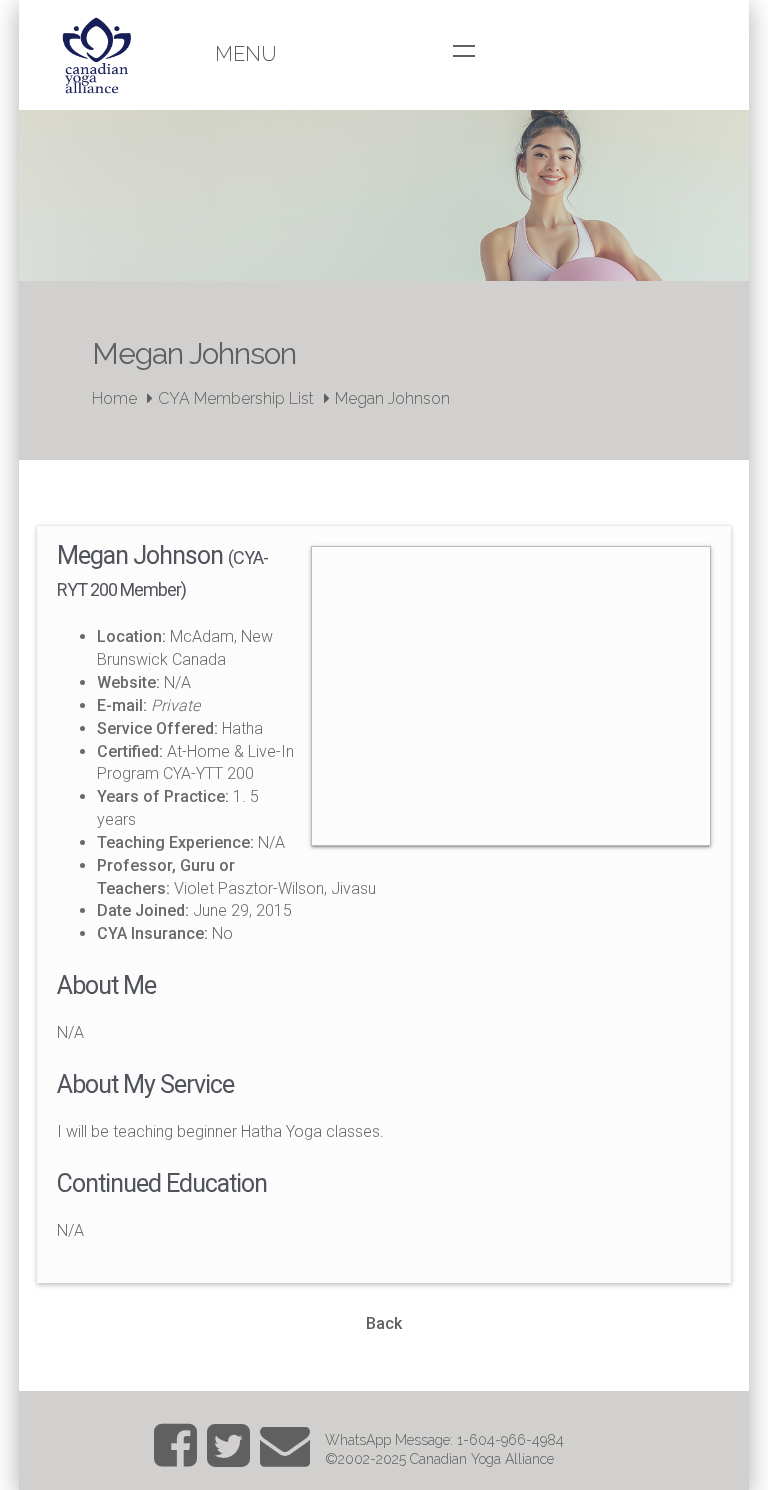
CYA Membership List (236, 398)
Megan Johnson (392, 398)
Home (114, 398)
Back (384, 1323)
